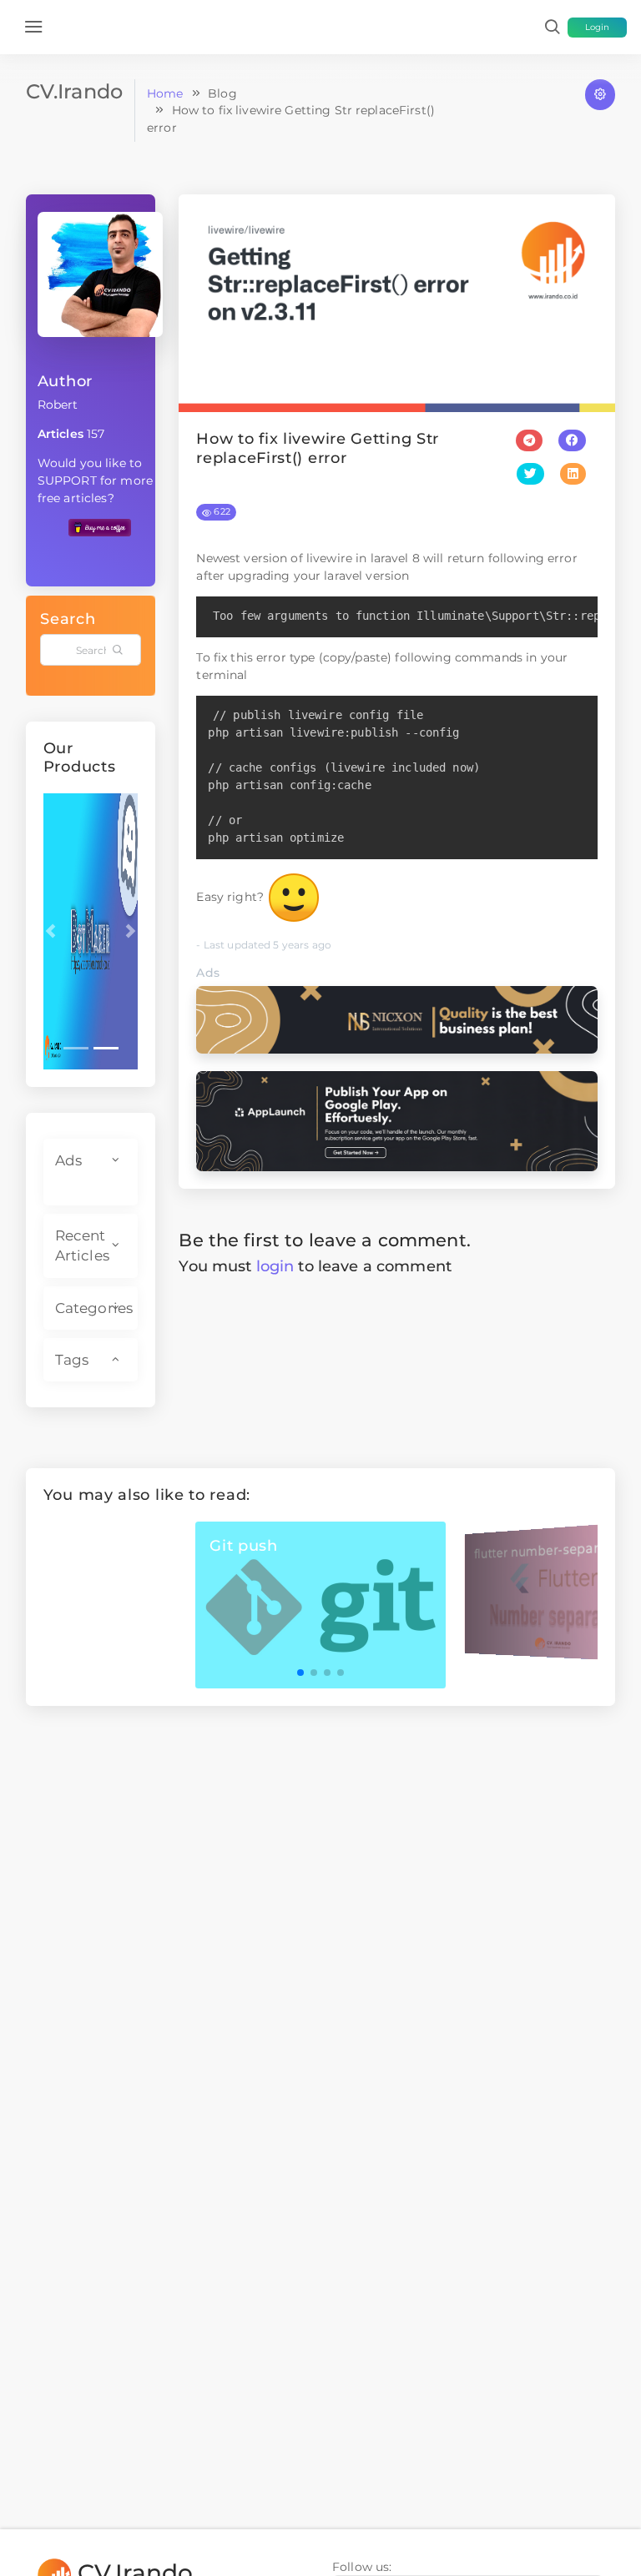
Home (165, 93)
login (275, 1266)
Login (598, 27)
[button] (50, 931)
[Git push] (320, 1604)
